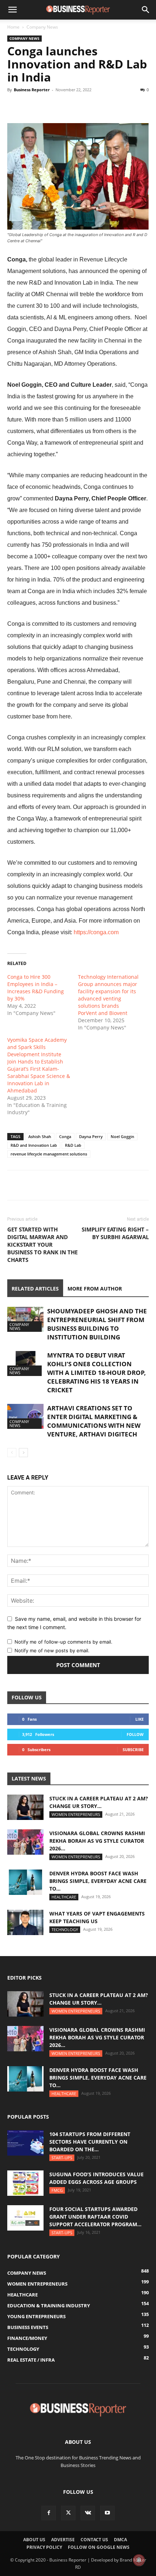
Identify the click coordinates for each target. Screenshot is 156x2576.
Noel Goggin (122, 1136)
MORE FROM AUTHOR (95, 1289)
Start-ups (62, 2158)
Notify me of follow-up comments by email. (63, 1642)
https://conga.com (96, 932)
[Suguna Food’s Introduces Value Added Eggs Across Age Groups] (25, 2183)
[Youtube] (107, 2513)
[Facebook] (15, 106)
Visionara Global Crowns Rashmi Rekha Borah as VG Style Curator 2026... (97, 1841)
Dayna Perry (91, 1136)
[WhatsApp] (48, 106)
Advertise (63, 2540)
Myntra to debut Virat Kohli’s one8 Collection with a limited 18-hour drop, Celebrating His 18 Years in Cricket (97, 1373)
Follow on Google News (99, 2547)
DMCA (120, 2540)
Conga (65, 1136)
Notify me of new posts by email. (52, 1650)
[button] (12, 10)
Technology (65, 1929)
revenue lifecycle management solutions (49, 1154)
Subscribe (133, 1750)
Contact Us (94, 2540)
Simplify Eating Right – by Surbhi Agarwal (115, 1233)
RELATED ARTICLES (35, 1289)
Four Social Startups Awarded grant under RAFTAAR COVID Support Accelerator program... (95, 2217)
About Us (34, 2540)
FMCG (57, 2190)
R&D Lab (73, 1145)
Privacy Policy (44, 2547)
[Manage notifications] (139, 2560)
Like (139, 1719)
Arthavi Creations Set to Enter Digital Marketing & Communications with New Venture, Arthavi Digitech (94, 1421)
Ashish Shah (40, 1136)
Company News (42, 27)
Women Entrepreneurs (76, 1814)
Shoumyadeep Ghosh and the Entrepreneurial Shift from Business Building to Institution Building (97, 1324)
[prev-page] (12, 1453)
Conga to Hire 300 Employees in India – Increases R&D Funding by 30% (36, 988)
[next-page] (23, 1453)
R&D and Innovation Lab (34, 1145)
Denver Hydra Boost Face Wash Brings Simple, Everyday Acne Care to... (98, 1881)
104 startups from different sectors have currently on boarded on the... (90, 2142)
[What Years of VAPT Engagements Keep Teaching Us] (25, 1922)
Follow (135, 1734)
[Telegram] (81, 106)
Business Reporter (32, 90)
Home (13, 27)
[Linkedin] (65, 106)
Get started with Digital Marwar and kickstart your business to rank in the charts (42, 1245)
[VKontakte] (88, 2513)
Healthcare (64, 1897)
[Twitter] (31, 106)
